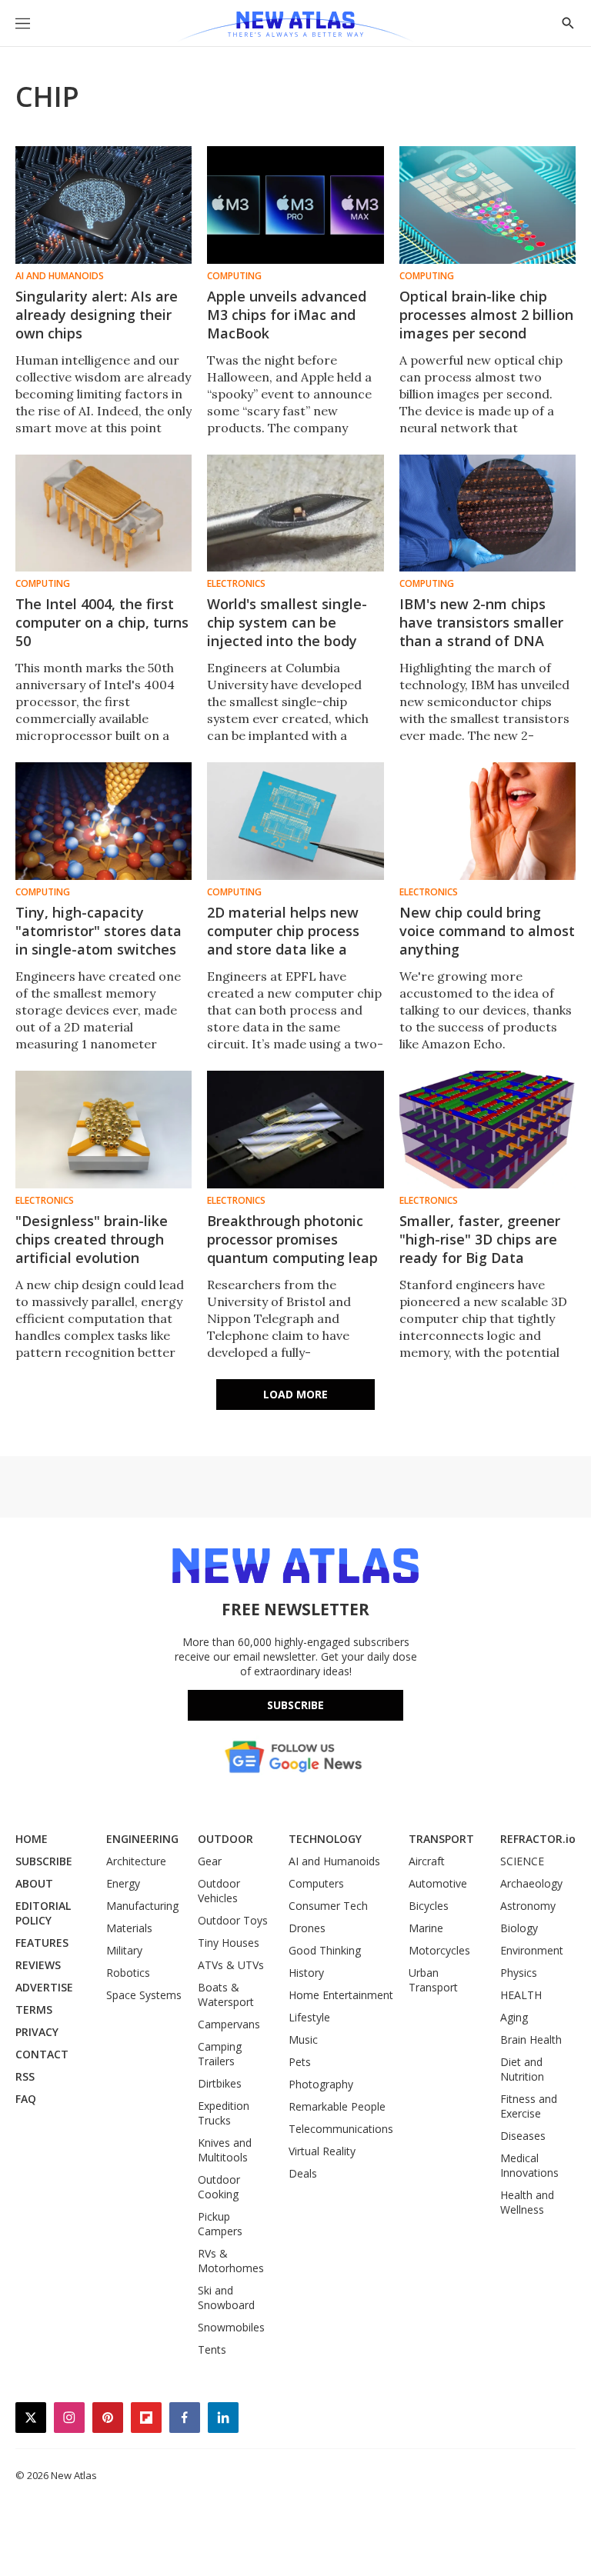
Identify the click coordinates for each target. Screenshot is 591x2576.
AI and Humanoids (60, 276)
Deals (303, 2173)
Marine (426, 1928)
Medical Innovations (529, 2165)
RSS (25, 2076)
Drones (307, 1928)
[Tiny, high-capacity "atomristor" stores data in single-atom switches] (104, 821)
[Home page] (295, 27)
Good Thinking (325, 1950)
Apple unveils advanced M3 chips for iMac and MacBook (287, 315)
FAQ (26, 2099)
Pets (300, 2062)
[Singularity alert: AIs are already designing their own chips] (104, 205)
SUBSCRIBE (44, 1861)
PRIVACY (37, 2032)
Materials (129, 1928)
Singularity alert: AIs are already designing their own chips (97, 315)
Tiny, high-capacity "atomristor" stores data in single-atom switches (98, 931)
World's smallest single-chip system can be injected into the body (287, 622)
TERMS (34, 2009)
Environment (532, 1950)
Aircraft (427, 1861)
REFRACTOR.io (538, 1839)
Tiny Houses (229, 1943)
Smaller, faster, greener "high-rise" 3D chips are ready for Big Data (480, 1239)
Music (303, 2039)
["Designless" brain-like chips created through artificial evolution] (104, 1130)
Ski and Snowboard (226, 2298)
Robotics (128, 1973)
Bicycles (429, 1906)
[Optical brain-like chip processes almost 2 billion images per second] (487, 205)
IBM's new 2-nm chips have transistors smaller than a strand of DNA (481, 622)
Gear (210, 1861)
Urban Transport (433, 1980)
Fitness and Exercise (529, 2106)
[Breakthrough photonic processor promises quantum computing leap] (295, 1130)
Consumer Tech (328, 1906)
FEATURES (42, 1943)
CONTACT (42, 2054)
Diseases (523, 2136)
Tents (212, 2349)
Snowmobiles (231, 2327)
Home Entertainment (341, 1995)
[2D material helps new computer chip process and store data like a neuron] (295, 821)
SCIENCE (522, 1861)
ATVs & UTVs (231, 1965)
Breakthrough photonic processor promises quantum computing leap (292, 1239)
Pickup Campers (220, 2224)
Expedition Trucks (224, 2113)
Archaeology (531, 1883)
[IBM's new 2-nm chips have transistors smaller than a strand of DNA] (487, 513)
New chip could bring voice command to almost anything (487, 931)
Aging (514, 2017)
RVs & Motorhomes (231, 2261)
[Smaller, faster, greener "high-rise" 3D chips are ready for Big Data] (487, 1130)
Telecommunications (341, 2129)
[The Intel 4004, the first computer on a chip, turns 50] (104, 513)
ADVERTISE (44, 1987)
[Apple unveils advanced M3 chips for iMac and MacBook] (295, 205)
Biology (519, 1928)
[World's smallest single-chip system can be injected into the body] (295, 513)
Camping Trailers (220, 2054)
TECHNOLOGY (325, 1839)
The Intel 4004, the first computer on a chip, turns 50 (102, 622)
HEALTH (521, 1995)
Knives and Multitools (225, 2150)
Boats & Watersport (226, 1994)
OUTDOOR (225, 1839)
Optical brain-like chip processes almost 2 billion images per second (486, 315)
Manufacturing (142, 1906)
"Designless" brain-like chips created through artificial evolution (92, 1239)
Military (124, 1950)
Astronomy (528, 1906)
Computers (316, 1883)
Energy (123, 1883)
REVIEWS (38, 1965)
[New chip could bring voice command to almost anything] (487, 821)
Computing (234, 276)
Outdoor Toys (233, 1920)
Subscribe (295, 1705)
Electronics (236, 584)
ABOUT (34, 1883)
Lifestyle (309, 2017)
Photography (321, 2084)
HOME (32, 1839)
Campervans (229, 2024)
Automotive (438, 1883)
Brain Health (531, 2039)
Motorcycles (439, 1950)
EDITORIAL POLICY (43, 1913)
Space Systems (144, 1995)
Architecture (136, 1861)
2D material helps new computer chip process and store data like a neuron (283, 940)
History (306, 1973)
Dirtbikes (220, 2083)
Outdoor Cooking (219, 2187)
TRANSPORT (441, 1839)
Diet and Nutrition (522, 2069)
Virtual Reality (322, 2151)
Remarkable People (337, 2106)
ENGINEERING (142, 1839)
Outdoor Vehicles (219, 1891)
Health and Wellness (527, 2202)
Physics (519, 1973)
